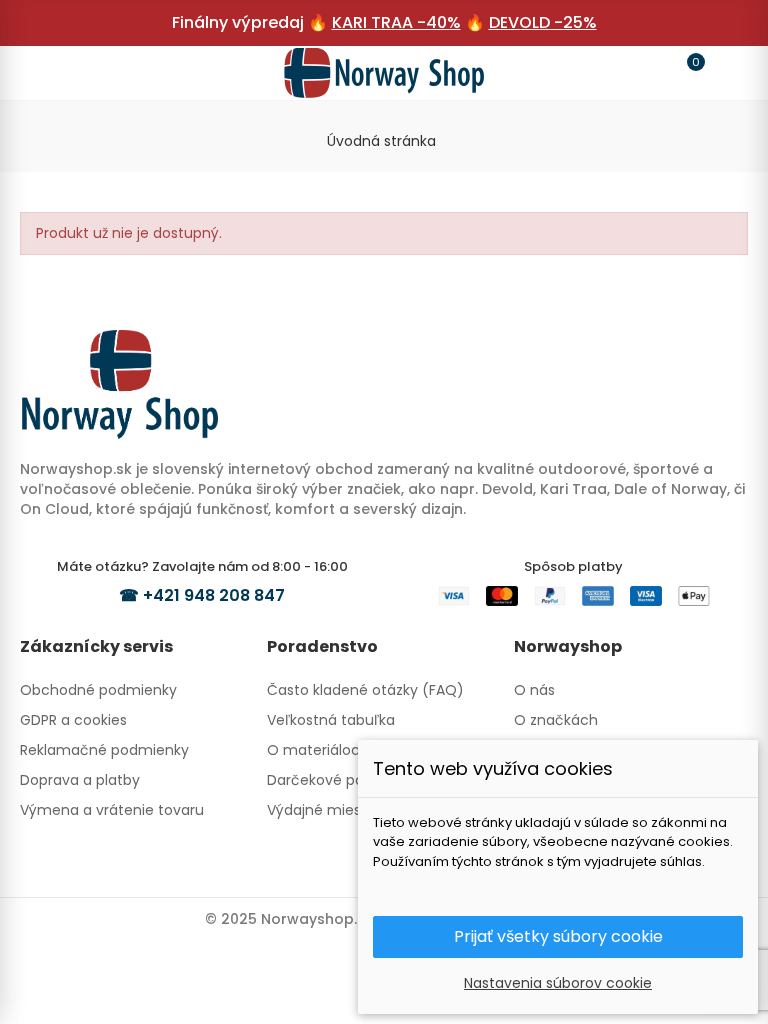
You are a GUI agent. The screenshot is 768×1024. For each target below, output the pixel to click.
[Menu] (44, 73)
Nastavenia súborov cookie (558, 983)
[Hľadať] (82, 72)
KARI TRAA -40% (396, 22)
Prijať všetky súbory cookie (558, 936)
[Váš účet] (724, 73)
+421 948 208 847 (214, 595)
